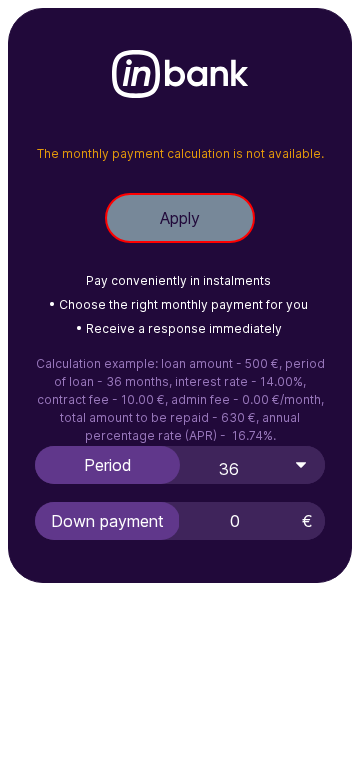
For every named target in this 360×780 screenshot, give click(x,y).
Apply (180, 218)
